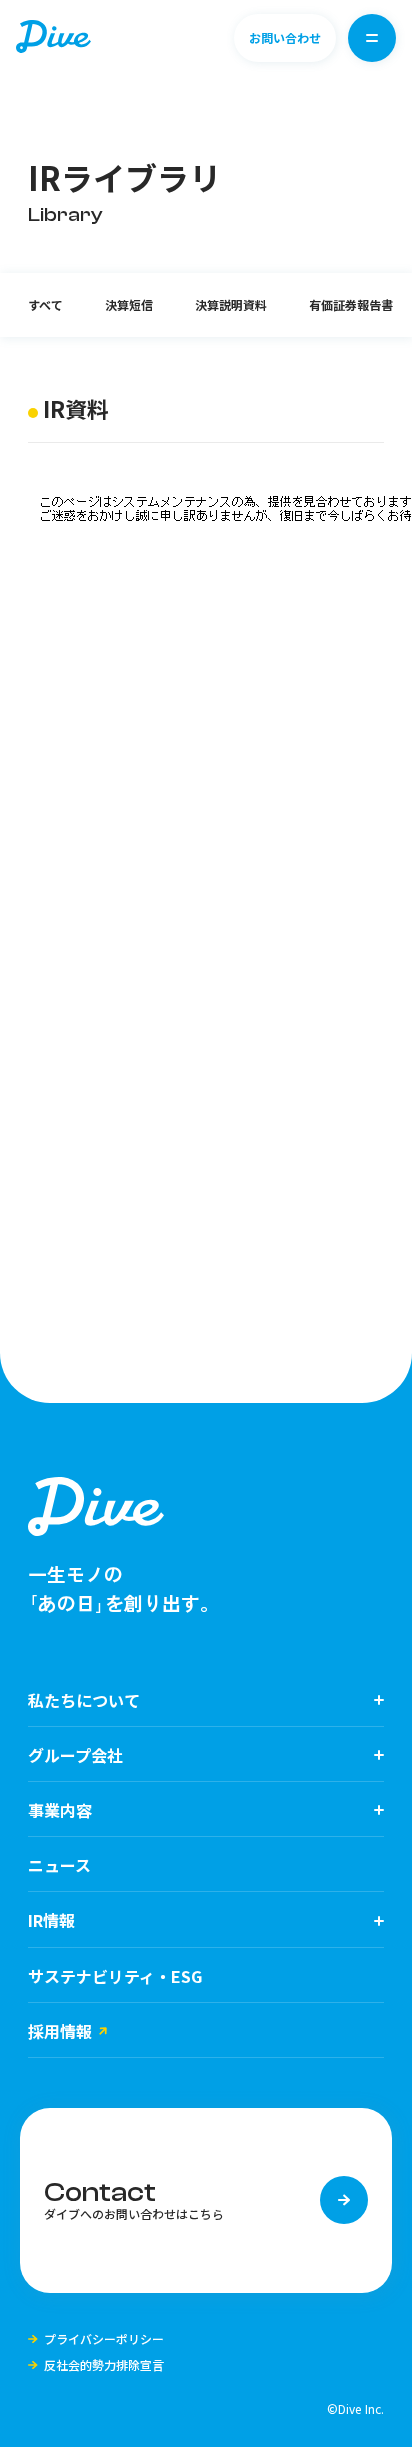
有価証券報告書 (351, 304)
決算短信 (129, 304)
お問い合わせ (285, 37)
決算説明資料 (231, 304)
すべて (45, 304)
